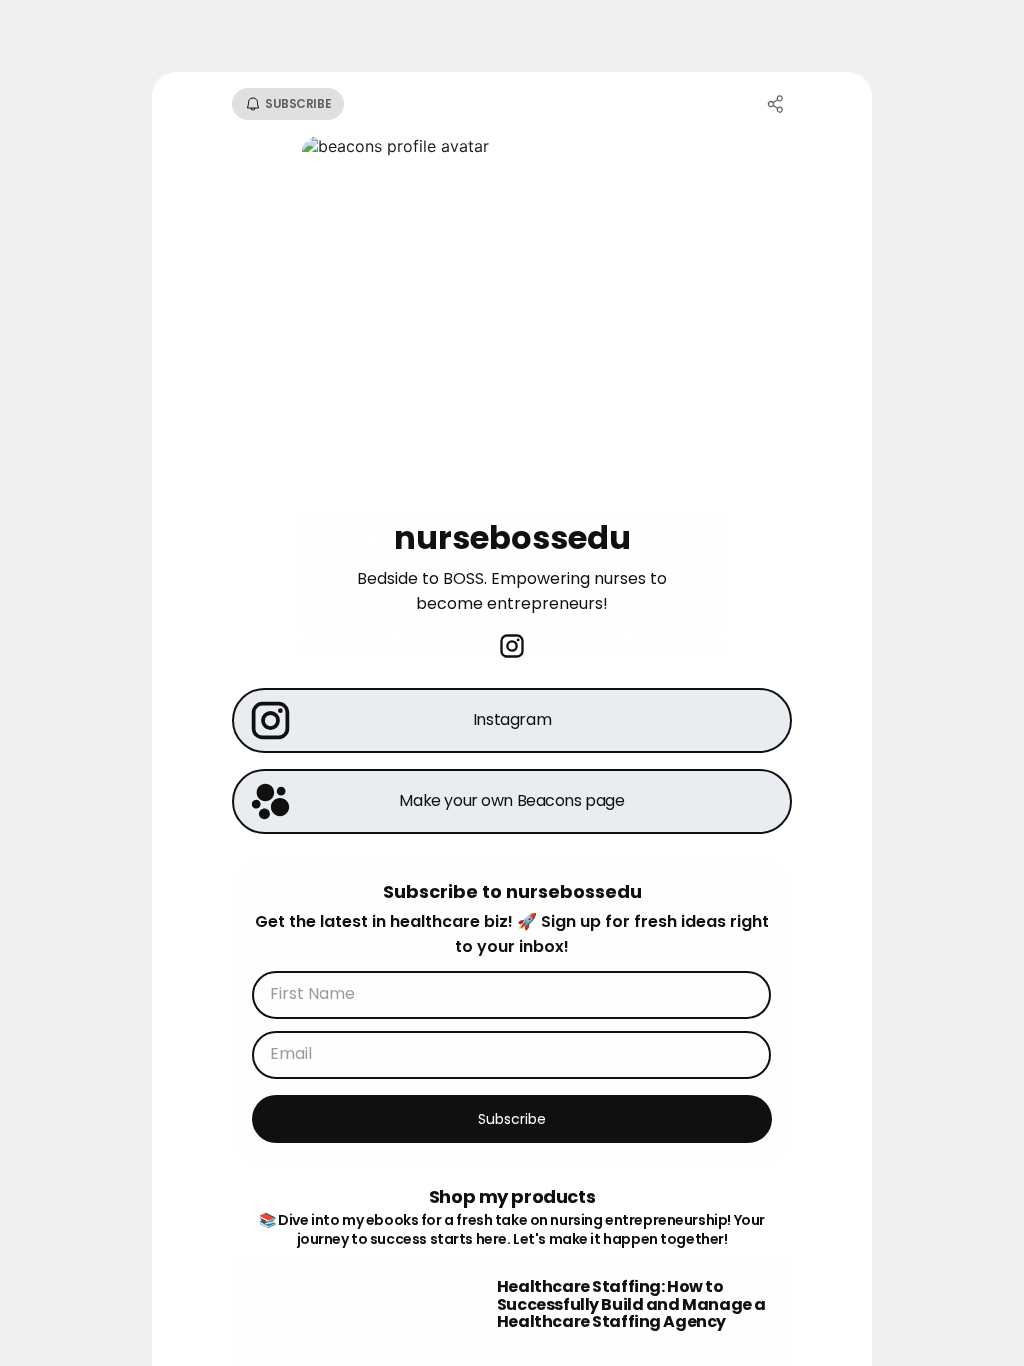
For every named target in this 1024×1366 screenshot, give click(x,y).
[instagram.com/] (512, 648)
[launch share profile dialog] (776, 104)
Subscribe (512, 1119)
